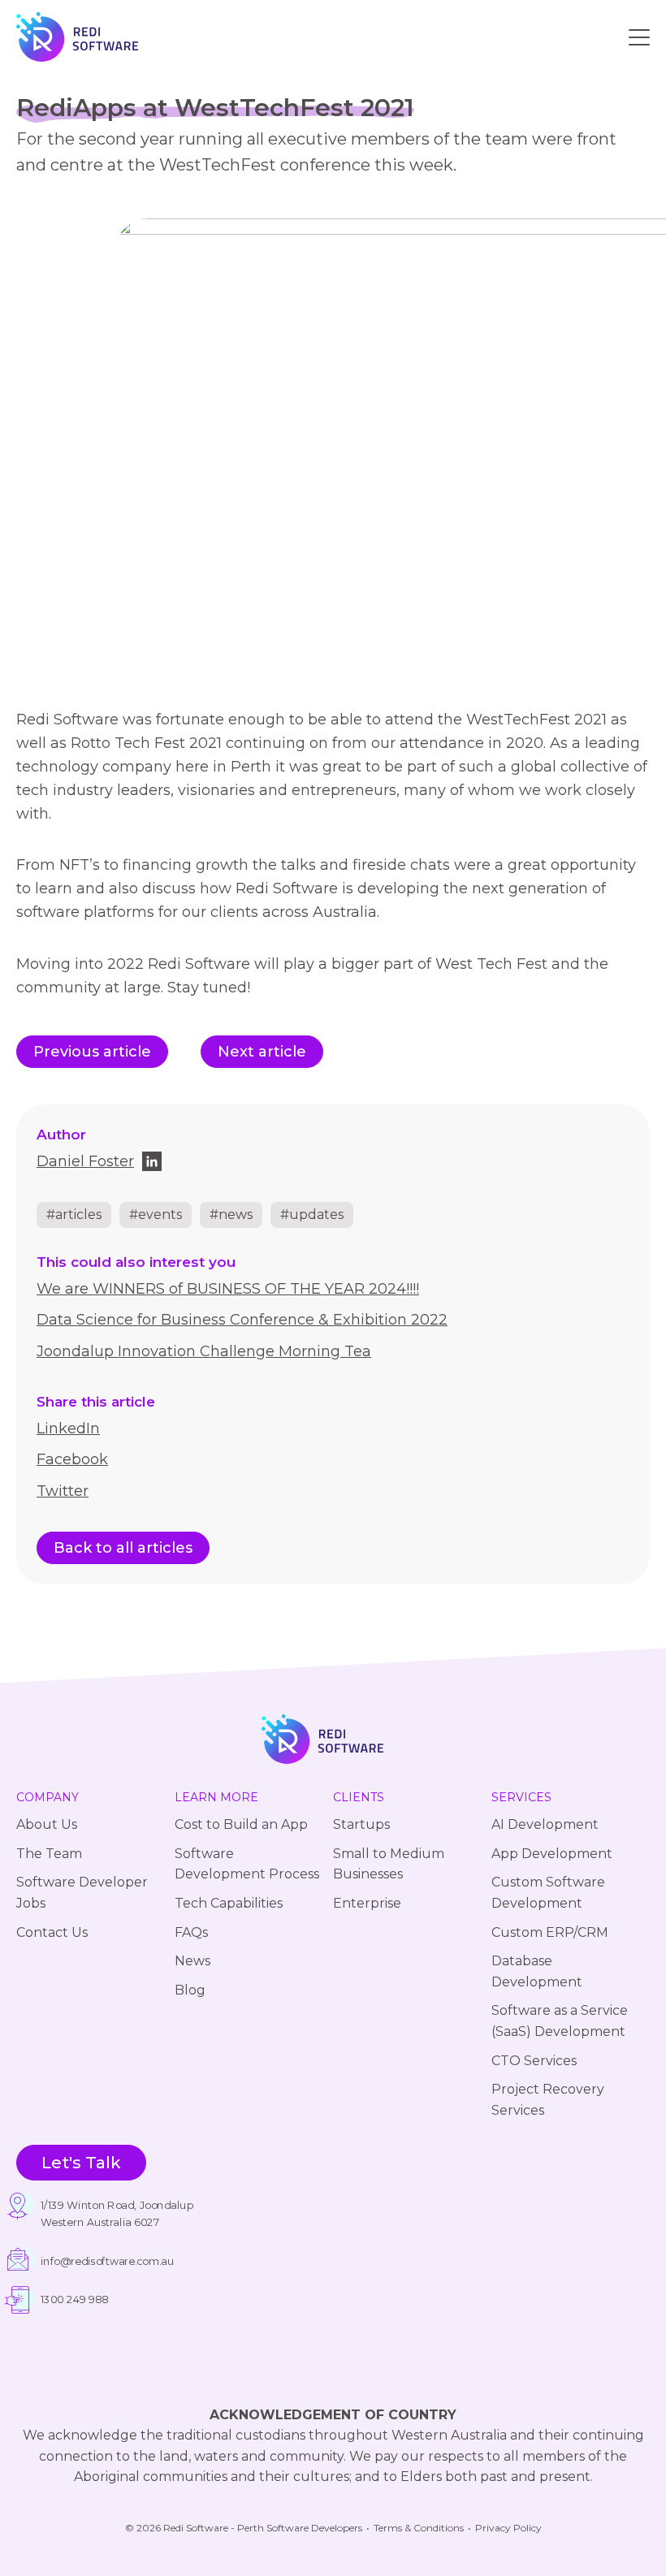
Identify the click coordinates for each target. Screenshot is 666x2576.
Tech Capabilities (229, 1903)
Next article (262, 1052)
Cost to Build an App (241, 1824)
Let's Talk (81, 2163)
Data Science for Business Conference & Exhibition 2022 (242, 1320)
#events (156, 1215)
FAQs (191, 1932)
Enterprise (367, 1903)
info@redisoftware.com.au (108, 2261)
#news (231, 1215)
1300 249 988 (74, 2300)
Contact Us (52, 1932)
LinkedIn (68, 1428)
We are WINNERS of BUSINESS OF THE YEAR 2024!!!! (228, 1289)
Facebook (72, 1459)
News (192, 1961)
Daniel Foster (85, 1161)
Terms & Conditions (419, 2528)
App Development (552, 1854)
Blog (190, 1990)
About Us (47, 1824)
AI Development (545, 1824)
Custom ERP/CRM (550, 1932)
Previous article (92, 1052)
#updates (312, 1215)
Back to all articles (123, 1548)
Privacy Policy (508, 2528)
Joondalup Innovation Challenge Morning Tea (204, 1351)
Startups (361, 1824)
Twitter (63, 1491)
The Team (49, 1854)
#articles (74, 1215)
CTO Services (534, 2061)
